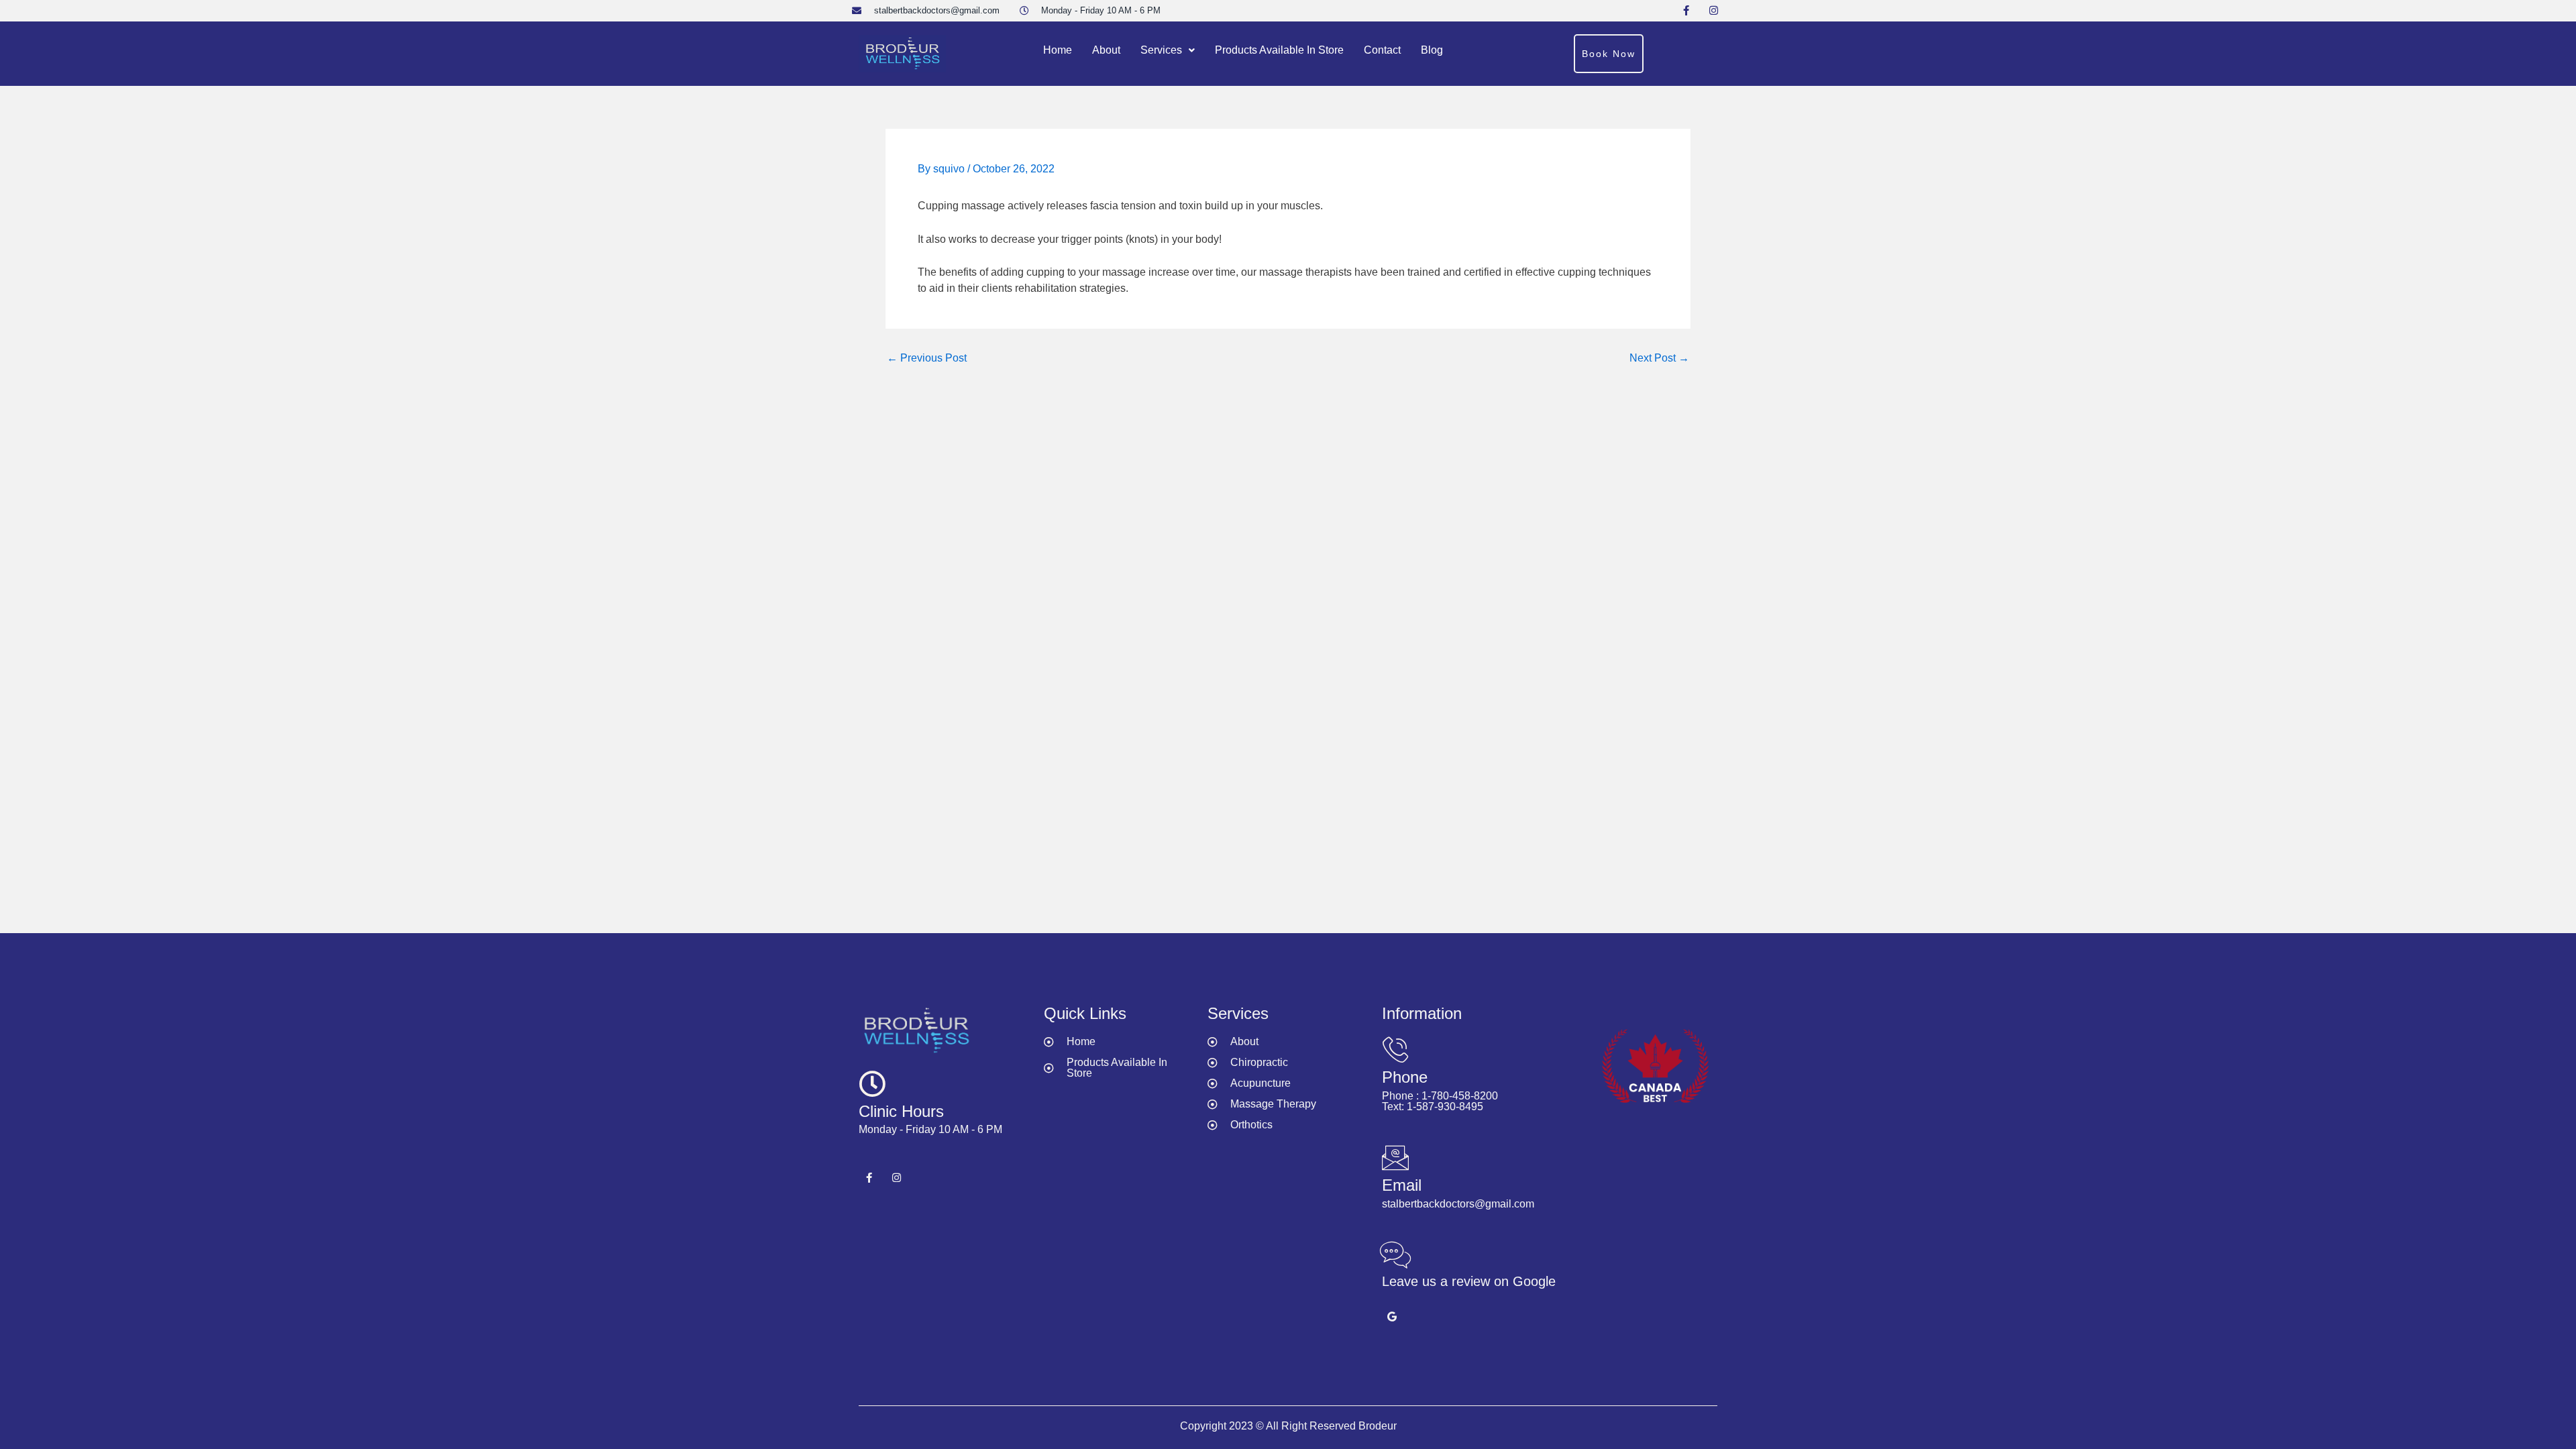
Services (1161, 50)
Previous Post (927, 358)
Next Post (1659, 358)
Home (1058, 50)
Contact (1382, 50)
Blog (1432, 50)
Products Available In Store (1279, 50)
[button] (1168, 50)
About (1106, 50)
